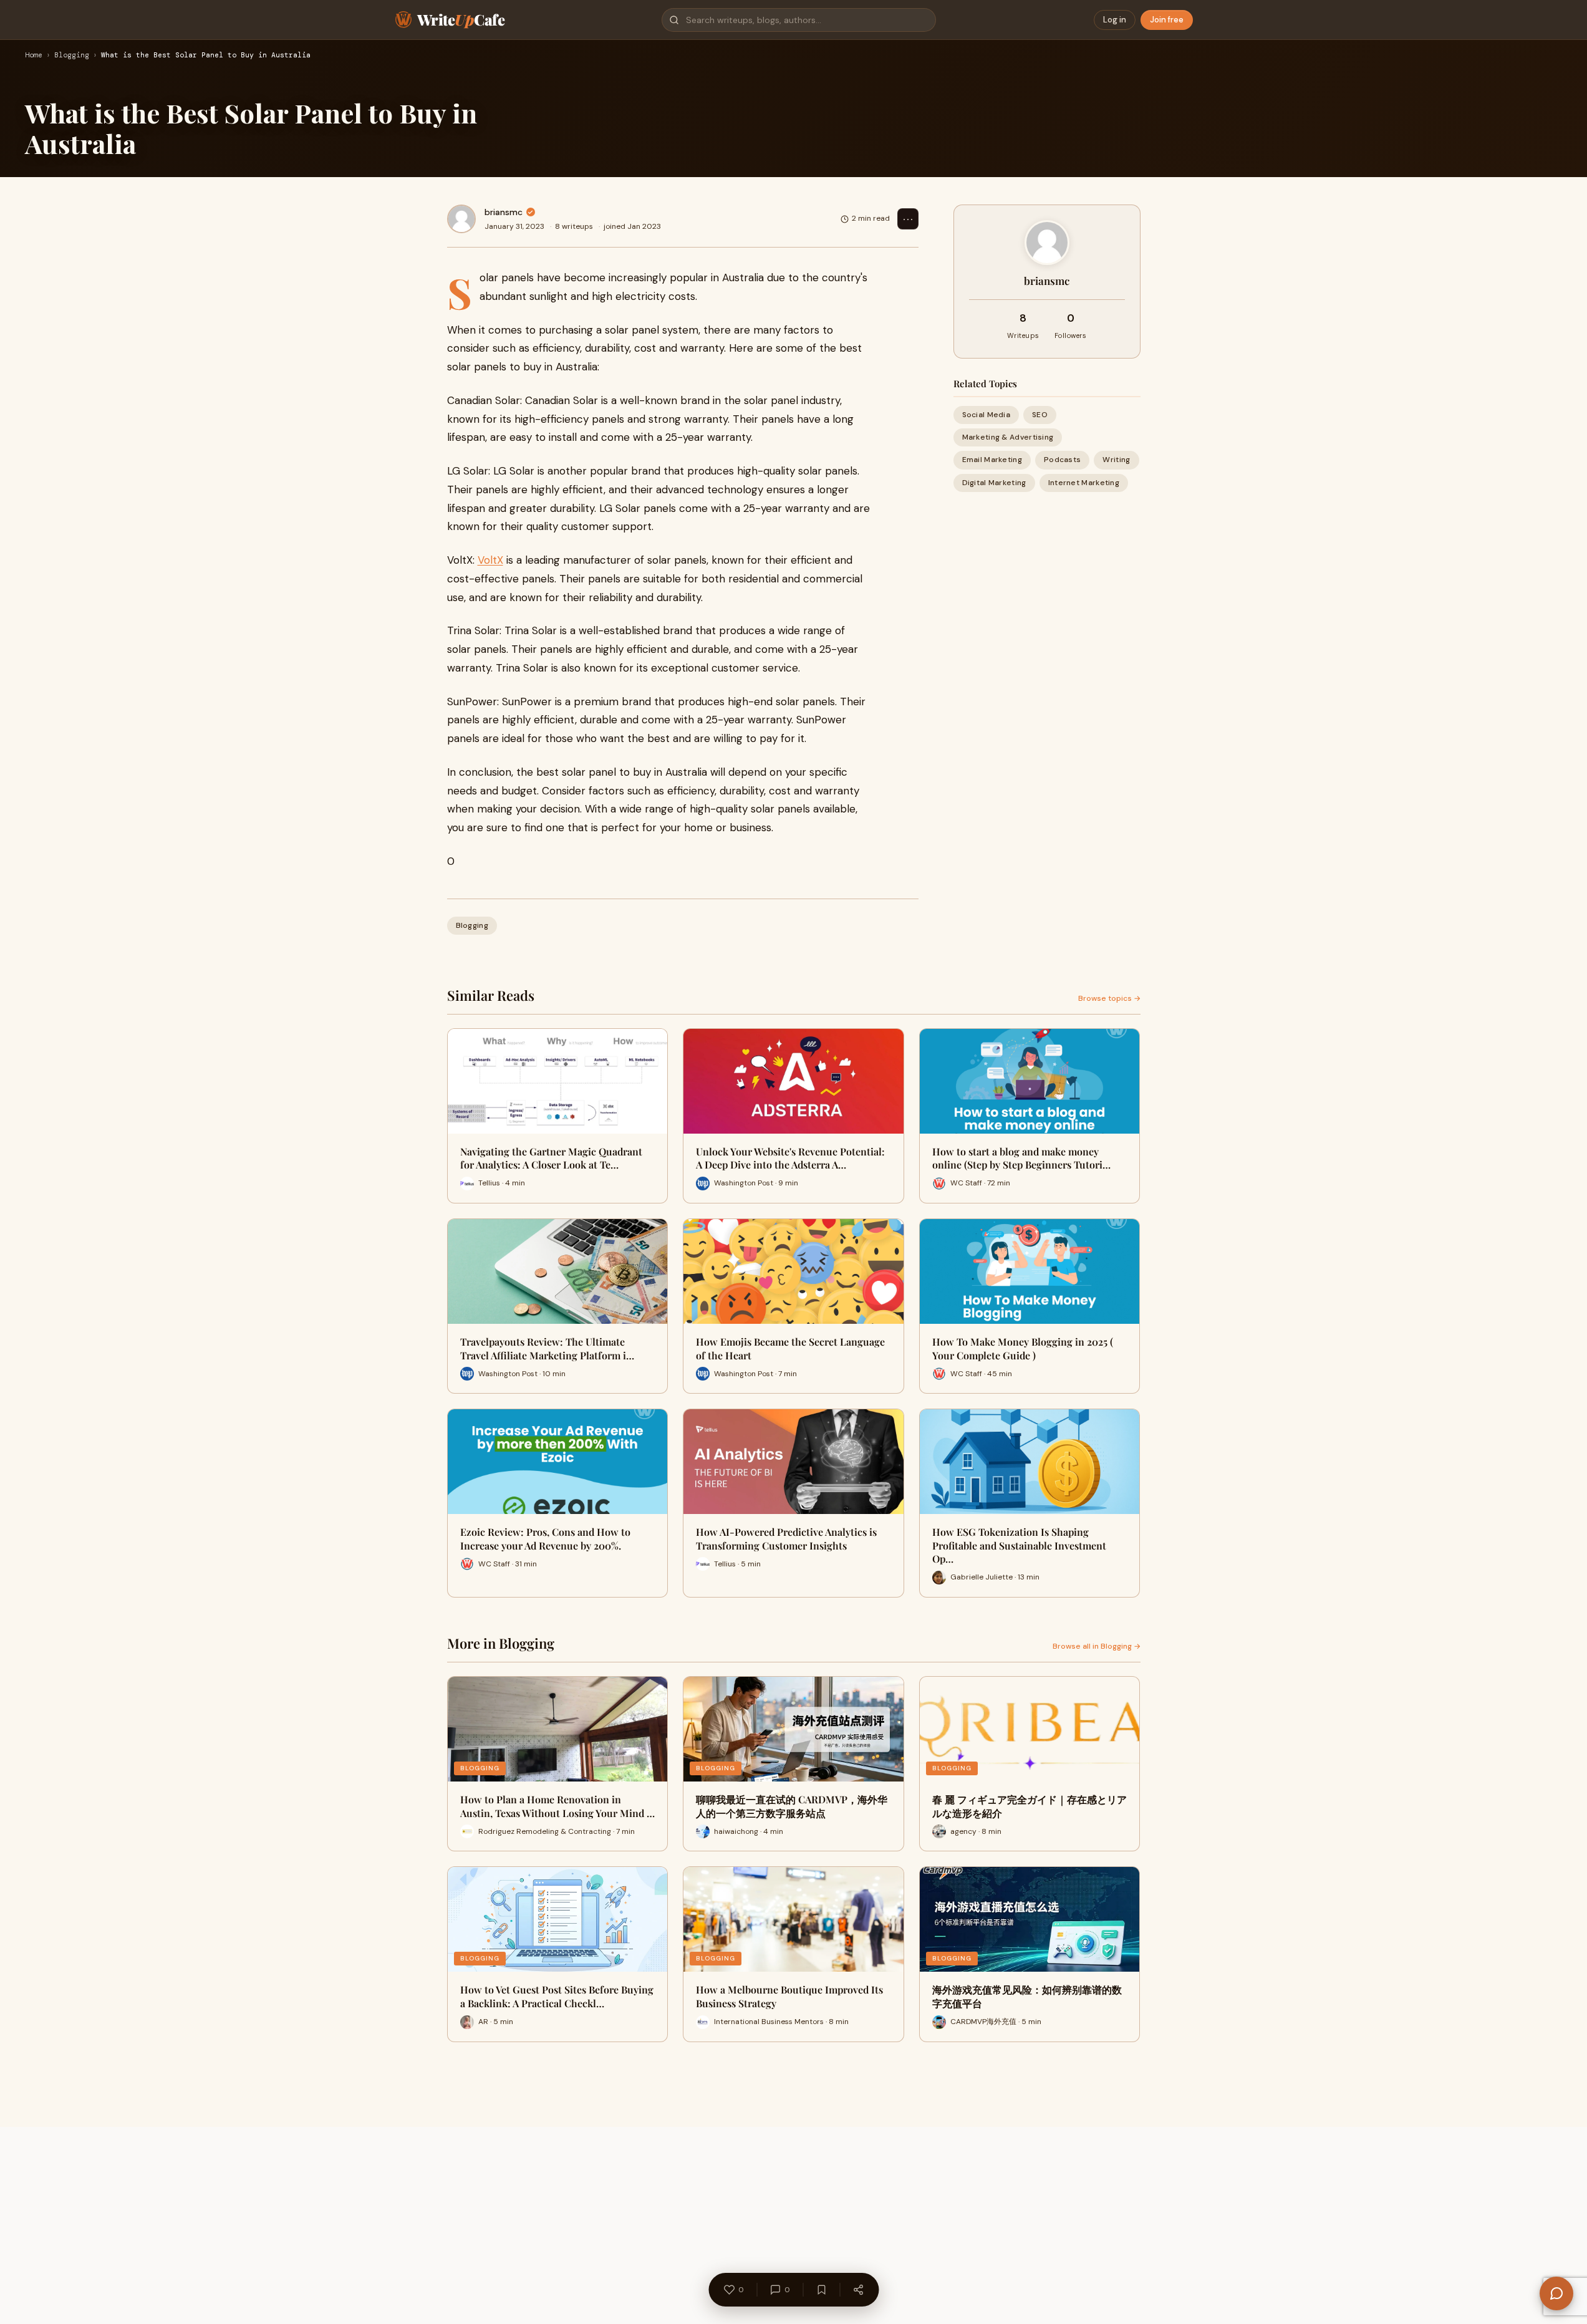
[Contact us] (1556, 2293)
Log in (1115, 20)
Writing (1116, 460)
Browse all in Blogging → (1097, 1646)
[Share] (858, 2290)
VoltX (490, 560)
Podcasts (1062, 460)
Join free (1167, 20)
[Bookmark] (821, 2290)
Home (34, 55)
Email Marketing (992, 460)
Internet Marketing (1084, 483)
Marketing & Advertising (1008, 437)
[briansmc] (461, 219)
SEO (1040, 415)
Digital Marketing (994, 483)
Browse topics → (1109, 998)
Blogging (72, 55)
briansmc (504, 212)
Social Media (986, 415)
